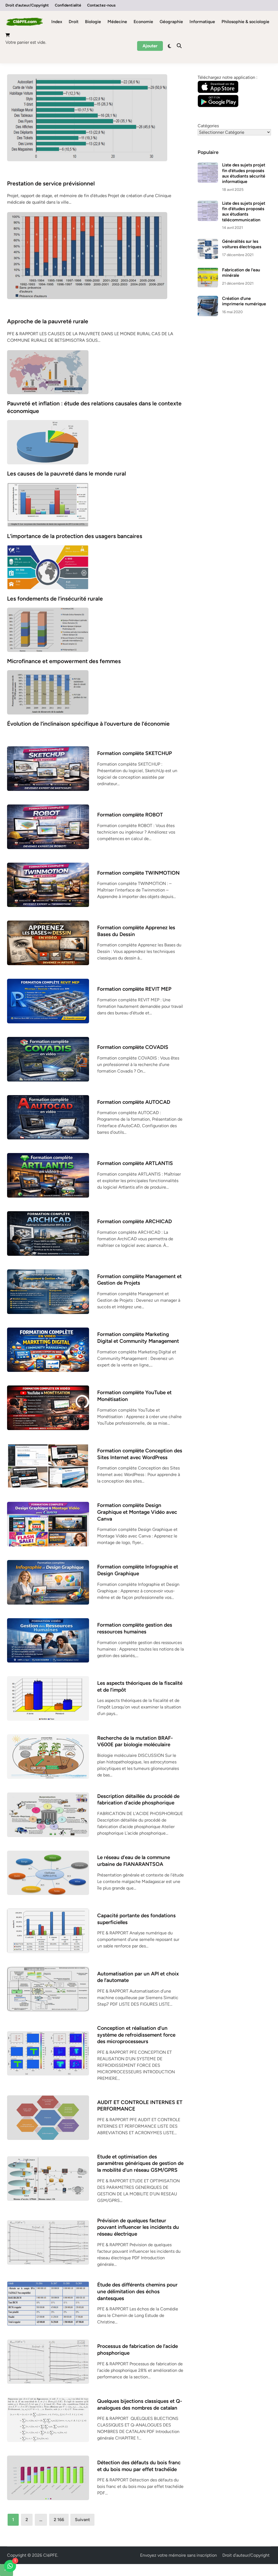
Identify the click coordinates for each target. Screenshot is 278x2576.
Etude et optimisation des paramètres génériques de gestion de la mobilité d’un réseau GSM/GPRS (140, 2163)
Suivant (82, 2520)
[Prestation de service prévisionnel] (87, 117)
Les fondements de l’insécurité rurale (55, 599)
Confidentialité (68, 5)
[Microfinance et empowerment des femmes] (48, 629)
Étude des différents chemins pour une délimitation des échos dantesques (137, 2291)
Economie (143, 22)
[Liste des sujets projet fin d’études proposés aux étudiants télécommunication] (208, 204)
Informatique (202, 22)
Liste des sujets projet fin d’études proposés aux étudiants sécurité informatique (244, 173)
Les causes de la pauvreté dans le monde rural (67, 473)
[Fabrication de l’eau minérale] (208, 270)
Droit (74, 22)
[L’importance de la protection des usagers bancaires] (48, 504)
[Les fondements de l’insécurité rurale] (48, 567)
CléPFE (50, 2555)
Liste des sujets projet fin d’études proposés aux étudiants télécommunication (244, 212)
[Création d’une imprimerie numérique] (208, 299)
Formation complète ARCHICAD (135, 1221)
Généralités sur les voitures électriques (242, 244)
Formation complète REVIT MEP (134, 989)
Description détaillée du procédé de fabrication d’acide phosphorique (138, 1800)
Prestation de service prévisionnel (51, 183)
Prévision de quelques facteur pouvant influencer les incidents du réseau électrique (138, 2227)
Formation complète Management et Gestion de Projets (139, 1280)
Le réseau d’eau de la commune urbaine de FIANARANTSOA (134, 1861)
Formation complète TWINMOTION (138, 873)
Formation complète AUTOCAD (134, 1102)
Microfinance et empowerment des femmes (64, 661)
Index (57, 22)
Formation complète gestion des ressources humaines (135, 1628)
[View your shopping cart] (8, 36)
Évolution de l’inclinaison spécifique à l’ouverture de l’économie (88, 724)
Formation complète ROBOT (130, 815)
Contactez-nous (101, 5)
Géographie (171, 22)
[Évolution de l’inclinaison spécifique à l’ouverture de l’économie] (48, 692)
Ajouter (150, 46)
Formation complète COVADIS (133, 1047)
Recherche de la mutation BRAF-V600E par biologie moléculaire (135, 1741)
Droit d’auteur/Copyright (27, 5)
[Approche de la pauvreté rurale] (87, 255)
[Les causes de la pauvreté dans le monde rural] (48, 442)
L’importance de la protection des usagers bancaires (75, 536)
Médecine (117, 22)
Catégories (208, 126)
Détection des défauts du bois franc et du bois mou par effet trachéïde (139, 2466)
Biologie (93, 22)
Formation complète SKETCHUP (135, 753)
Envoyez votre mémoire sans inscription (179, 2555)
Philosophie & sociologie (245, 22)
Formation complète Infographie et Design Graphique (138, 1570)
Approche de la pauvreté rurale (48, 321)
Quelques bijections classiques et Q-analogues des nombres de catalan (140, 2404)
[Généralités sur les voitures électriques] (208, 242)
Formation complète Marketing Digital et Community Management (138, 1338)
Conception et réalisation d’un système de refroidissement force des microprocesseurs (136, 2035)
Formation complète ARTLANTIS (135, 1163)
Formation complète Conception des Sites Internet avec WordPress (140, 1454)
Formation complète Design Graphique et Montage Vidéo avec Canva (137, 1512)
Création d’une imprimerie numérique (244, 301)
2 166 (59, 2520)
